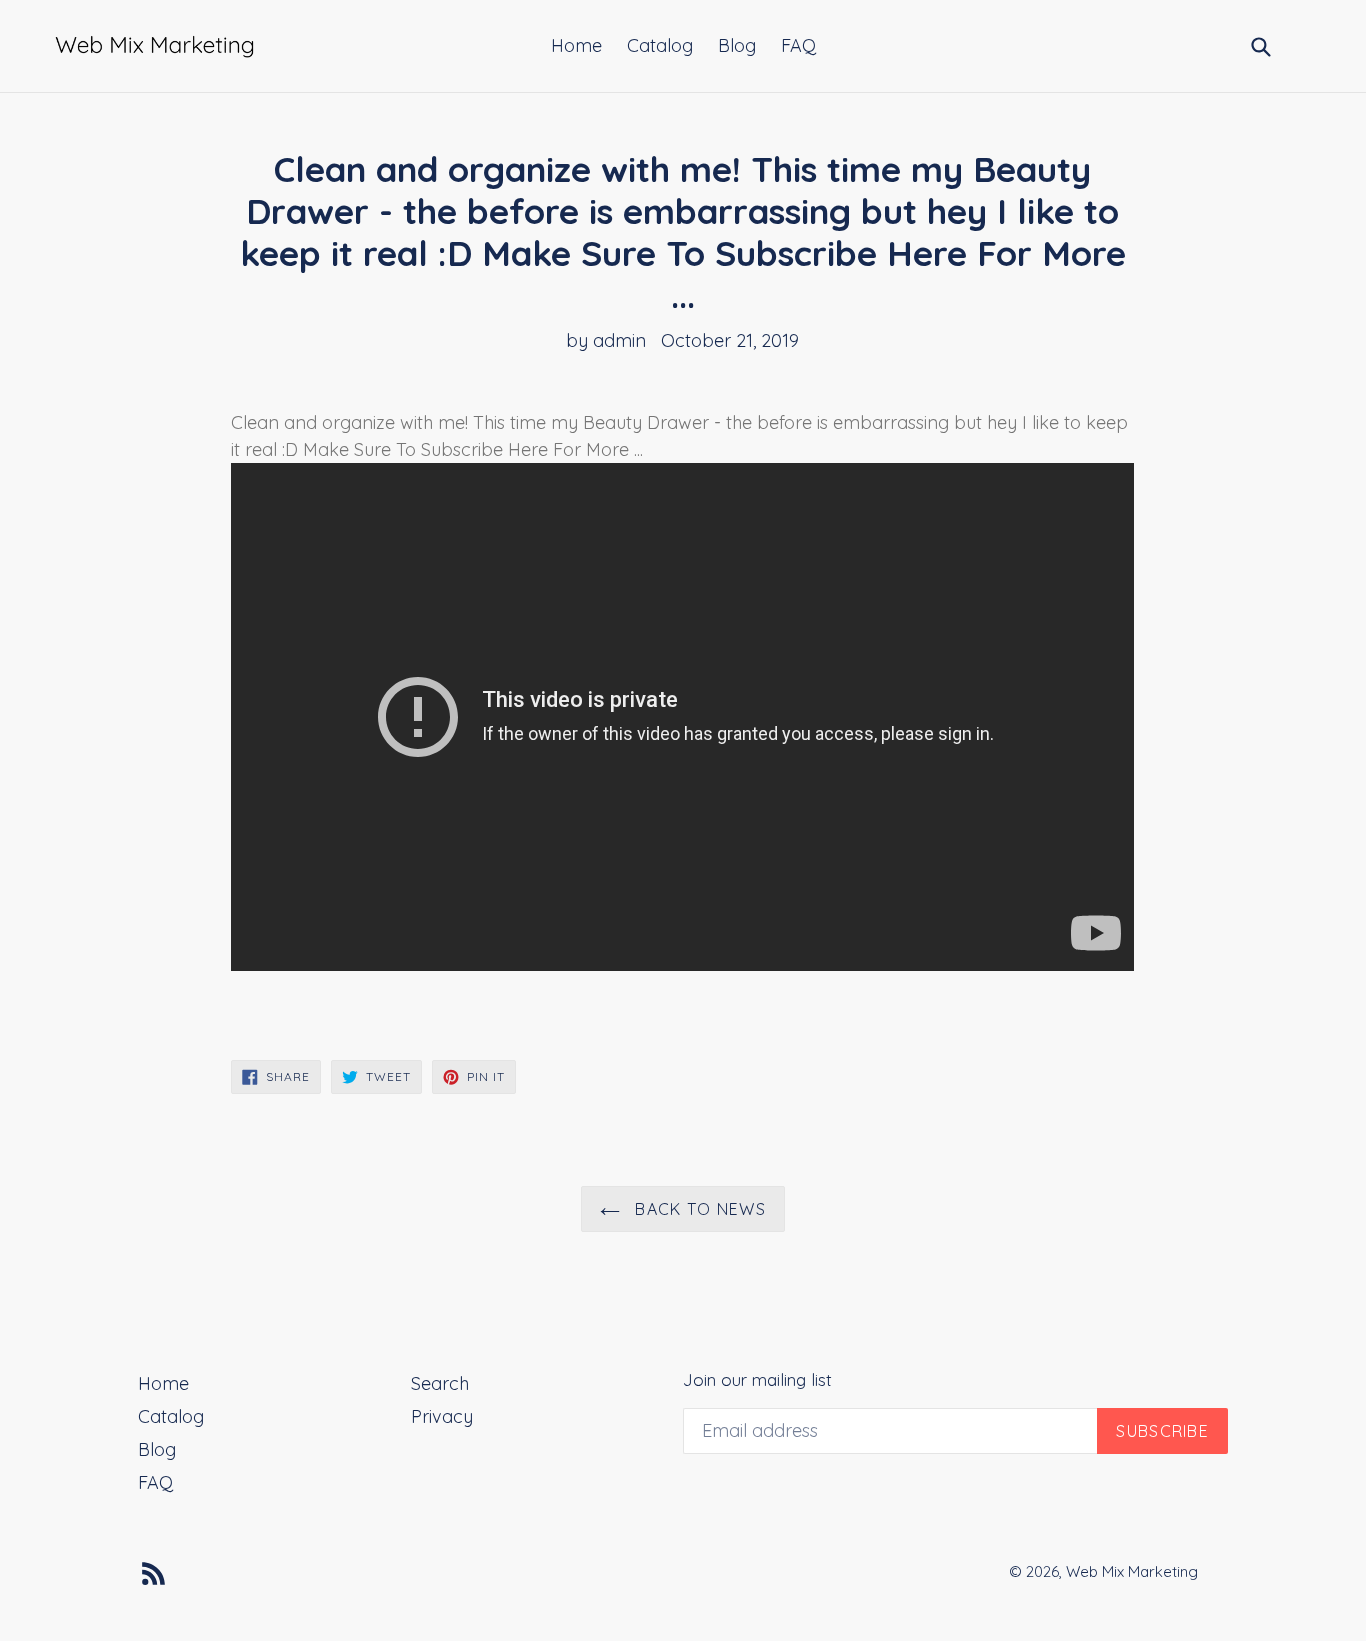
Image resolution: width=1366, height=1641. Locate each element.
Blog (737, 45)
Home (576, 45)
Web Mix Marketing (1132, 1571)
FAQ (798, 45)
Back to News (698, 1209)
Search (440, 1383)
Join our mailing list (757, 1380)
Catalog (660, 45)
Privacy (442, 1416)
